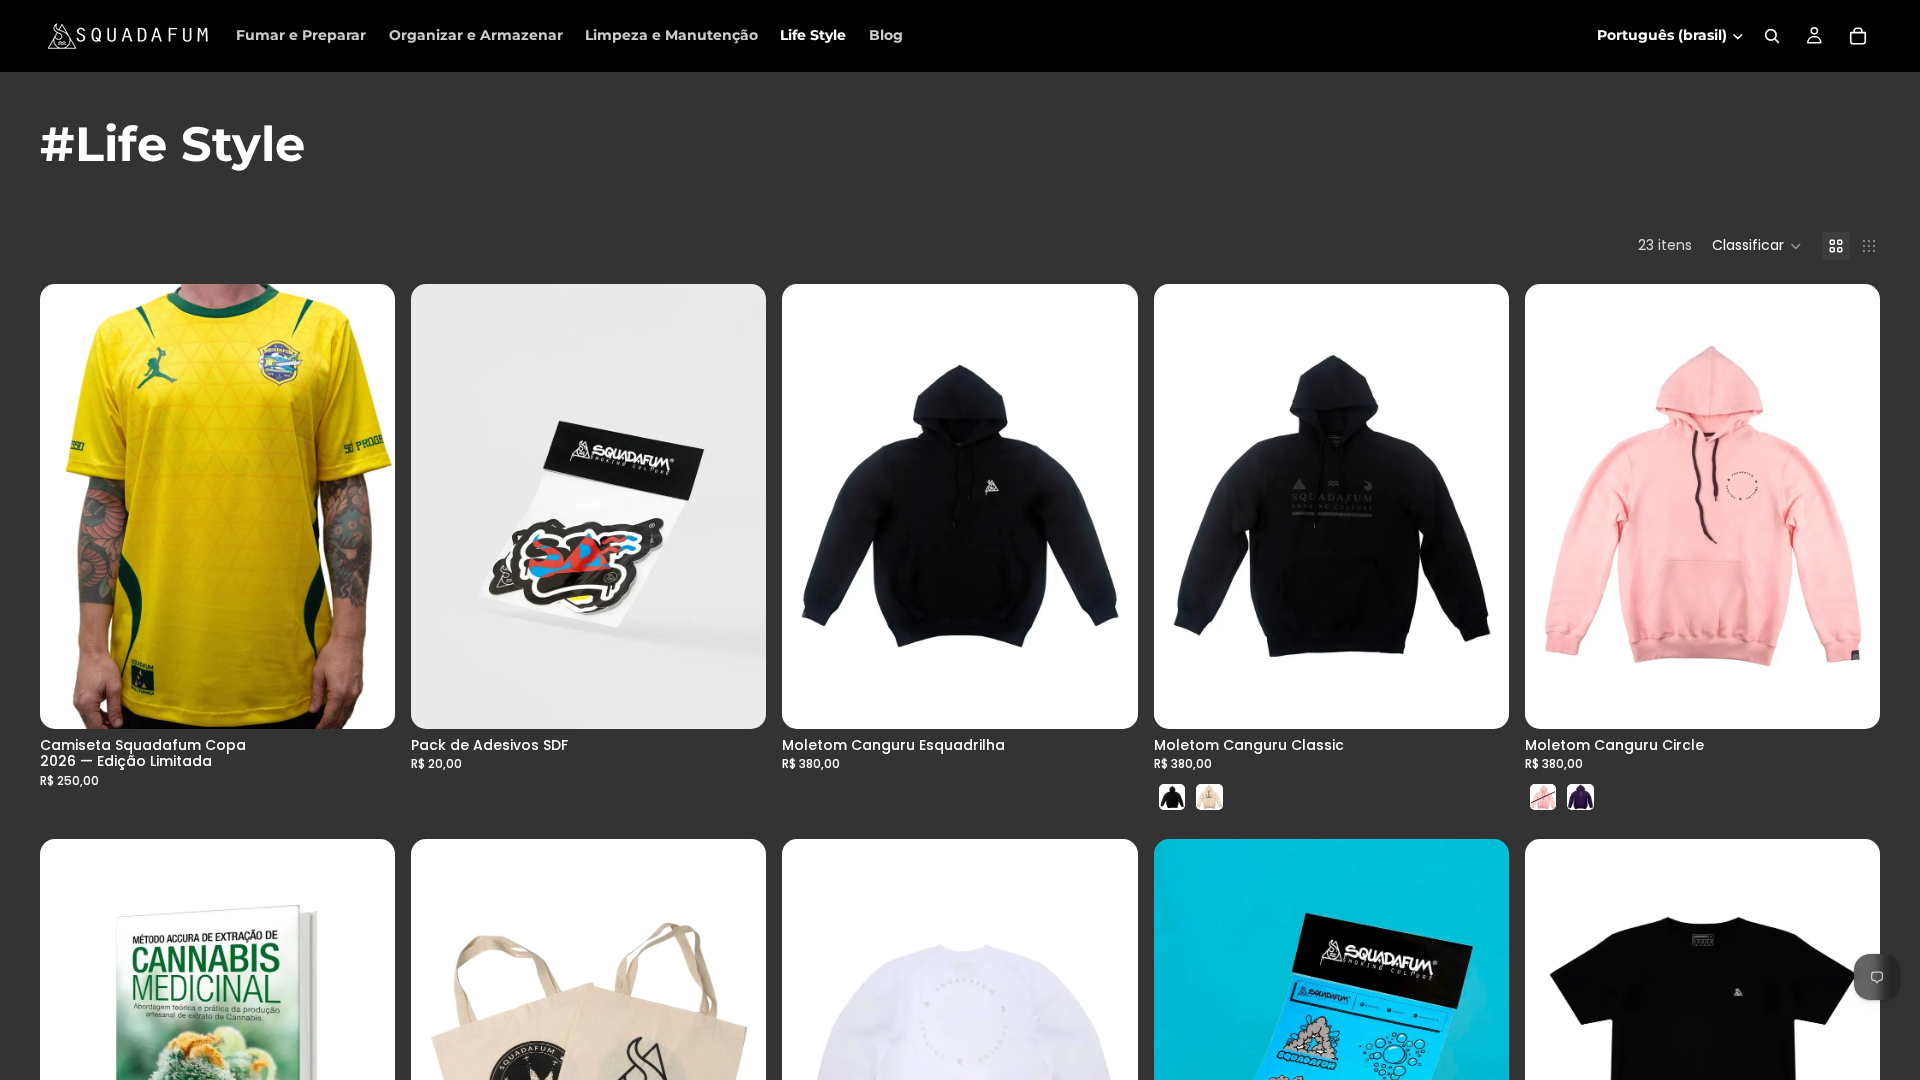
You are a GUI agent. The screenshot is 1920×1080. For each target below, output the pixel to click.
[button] (1757, 246)
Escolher (381, 697)
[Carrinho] (1858, 36)
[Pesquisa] (1772, 36)
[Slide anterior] (70, 506)
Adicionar (753, 697)
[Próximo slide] (365, 506)
